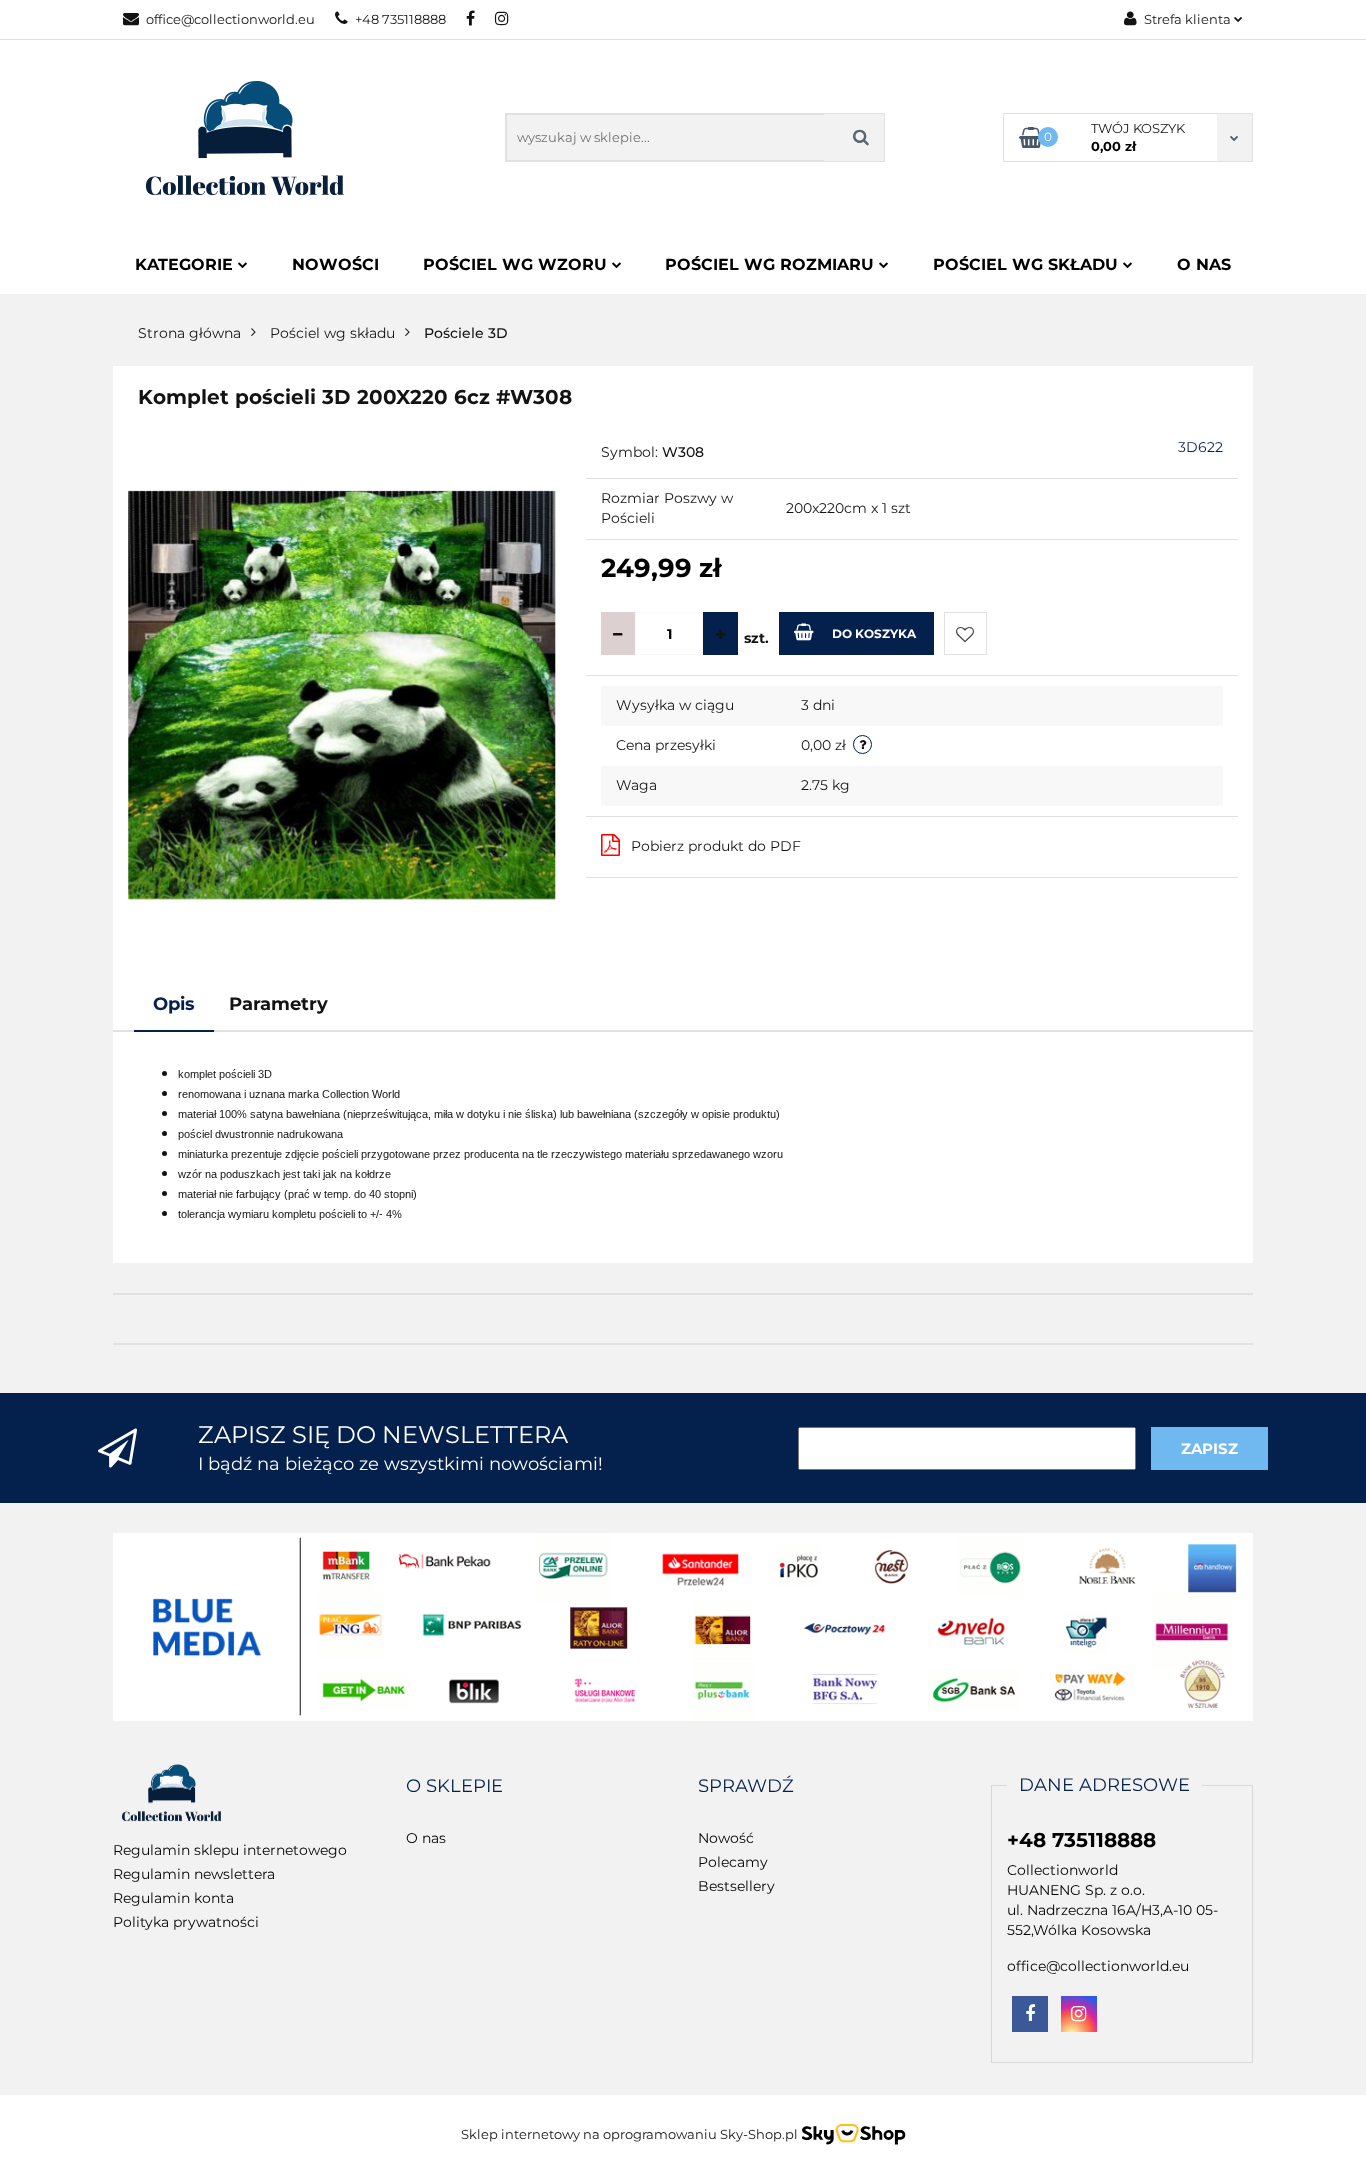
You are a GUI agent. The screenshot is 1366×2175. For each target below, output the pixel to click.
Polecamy (733, 1862)
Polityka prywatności (186, 1922)
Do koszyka (874, 633)
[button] (454, 1787)
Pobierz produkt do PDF (716, 846)
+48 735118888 (400, 19)
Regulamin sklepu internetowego (230, 1850)
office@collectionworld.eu (230, 19)
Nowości (335, 264)
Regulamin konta (173, 1898)
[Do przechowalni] (965, 633)
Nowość (726, 1838)
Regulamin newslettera (194, 1874)
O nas (1204, 264)
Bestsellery (736, 1886)
